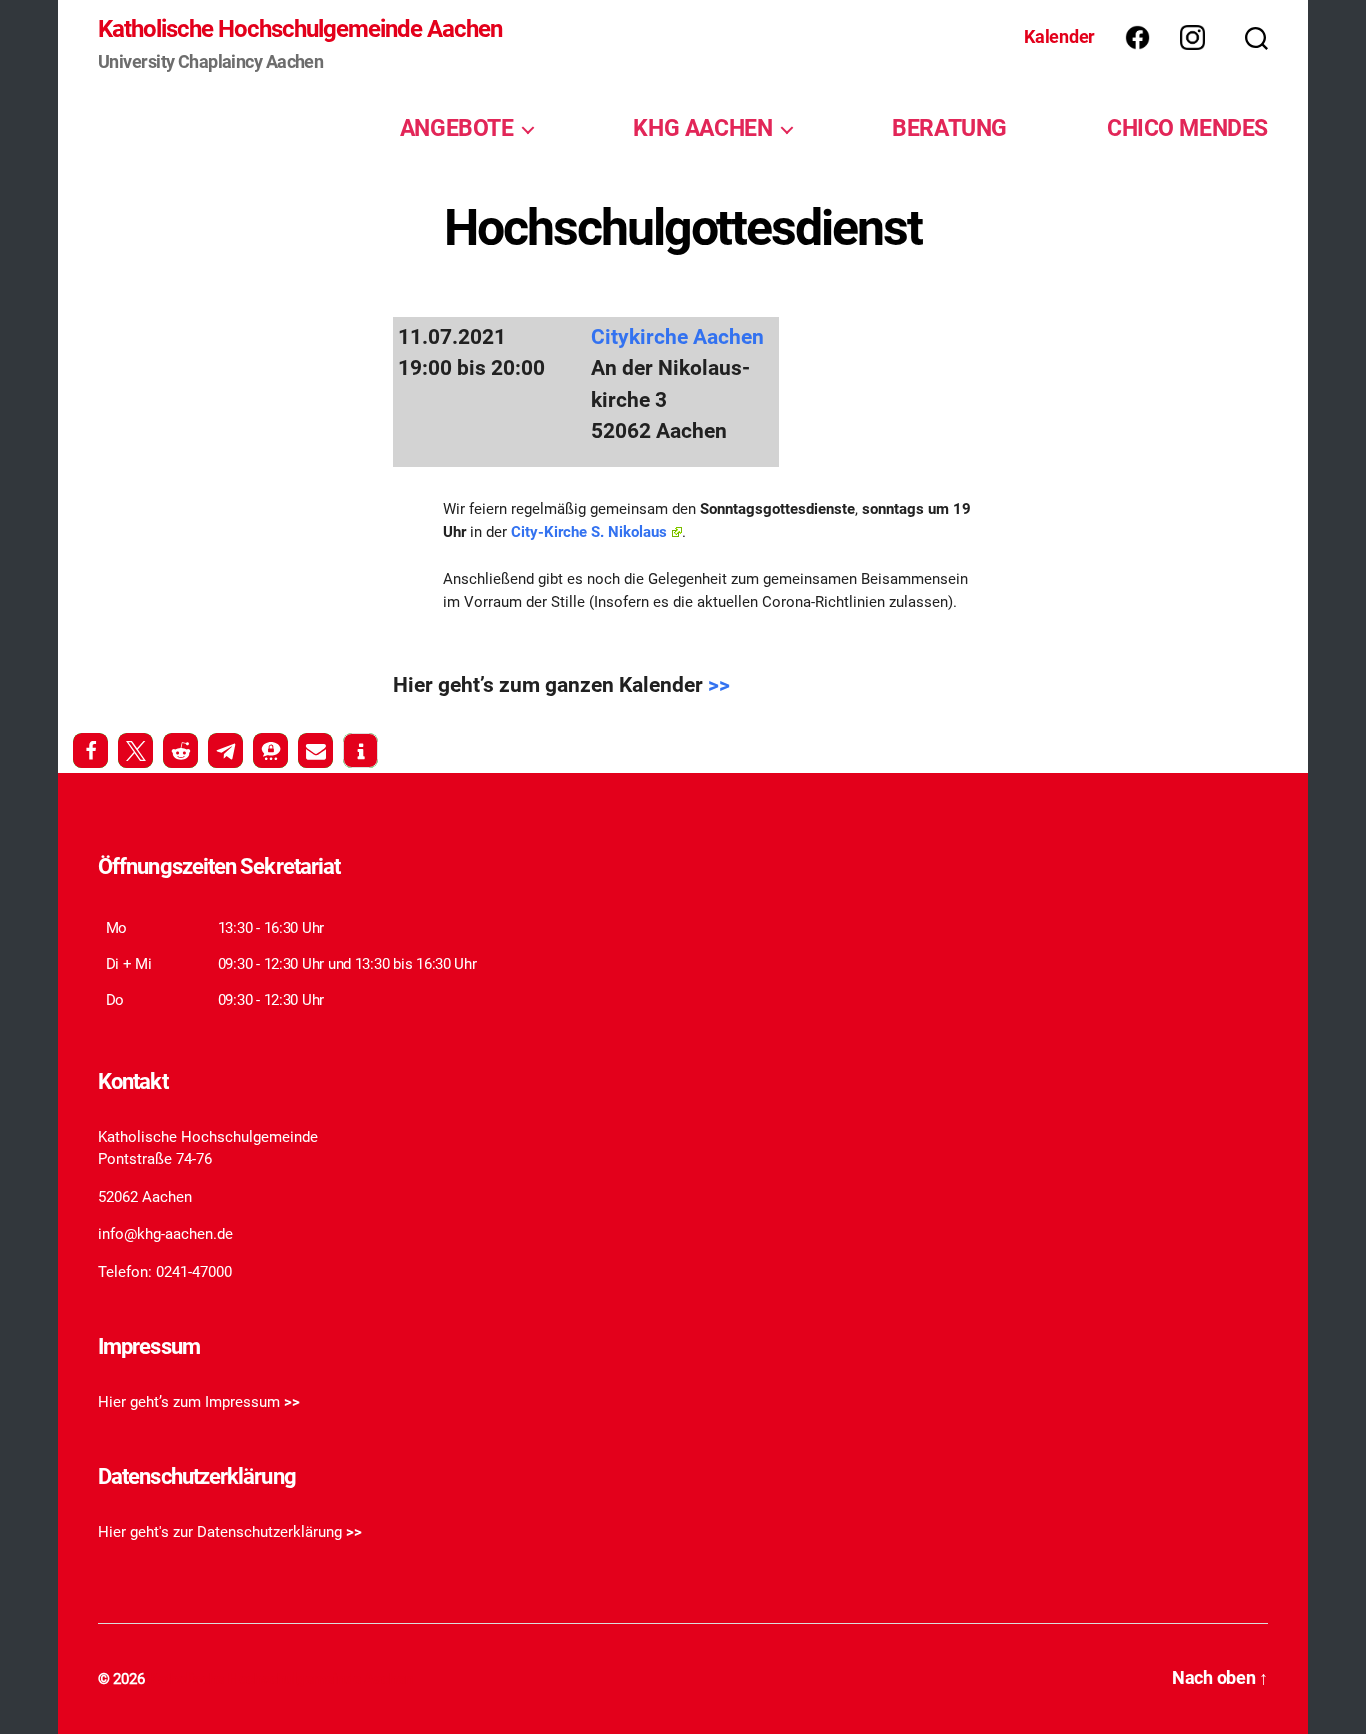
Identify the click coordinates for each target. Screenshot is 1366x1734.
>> (719, 685)
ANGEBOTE (457, 128)
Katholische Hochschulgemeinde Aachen (300, 29)
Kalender (1059, 36)
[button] (90, 750)
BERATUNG (949, 128)
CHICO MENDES (1187, 128)
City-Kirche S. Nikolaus (589, 532)
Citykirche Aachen (677, 337)
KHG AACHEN (702, 128)
